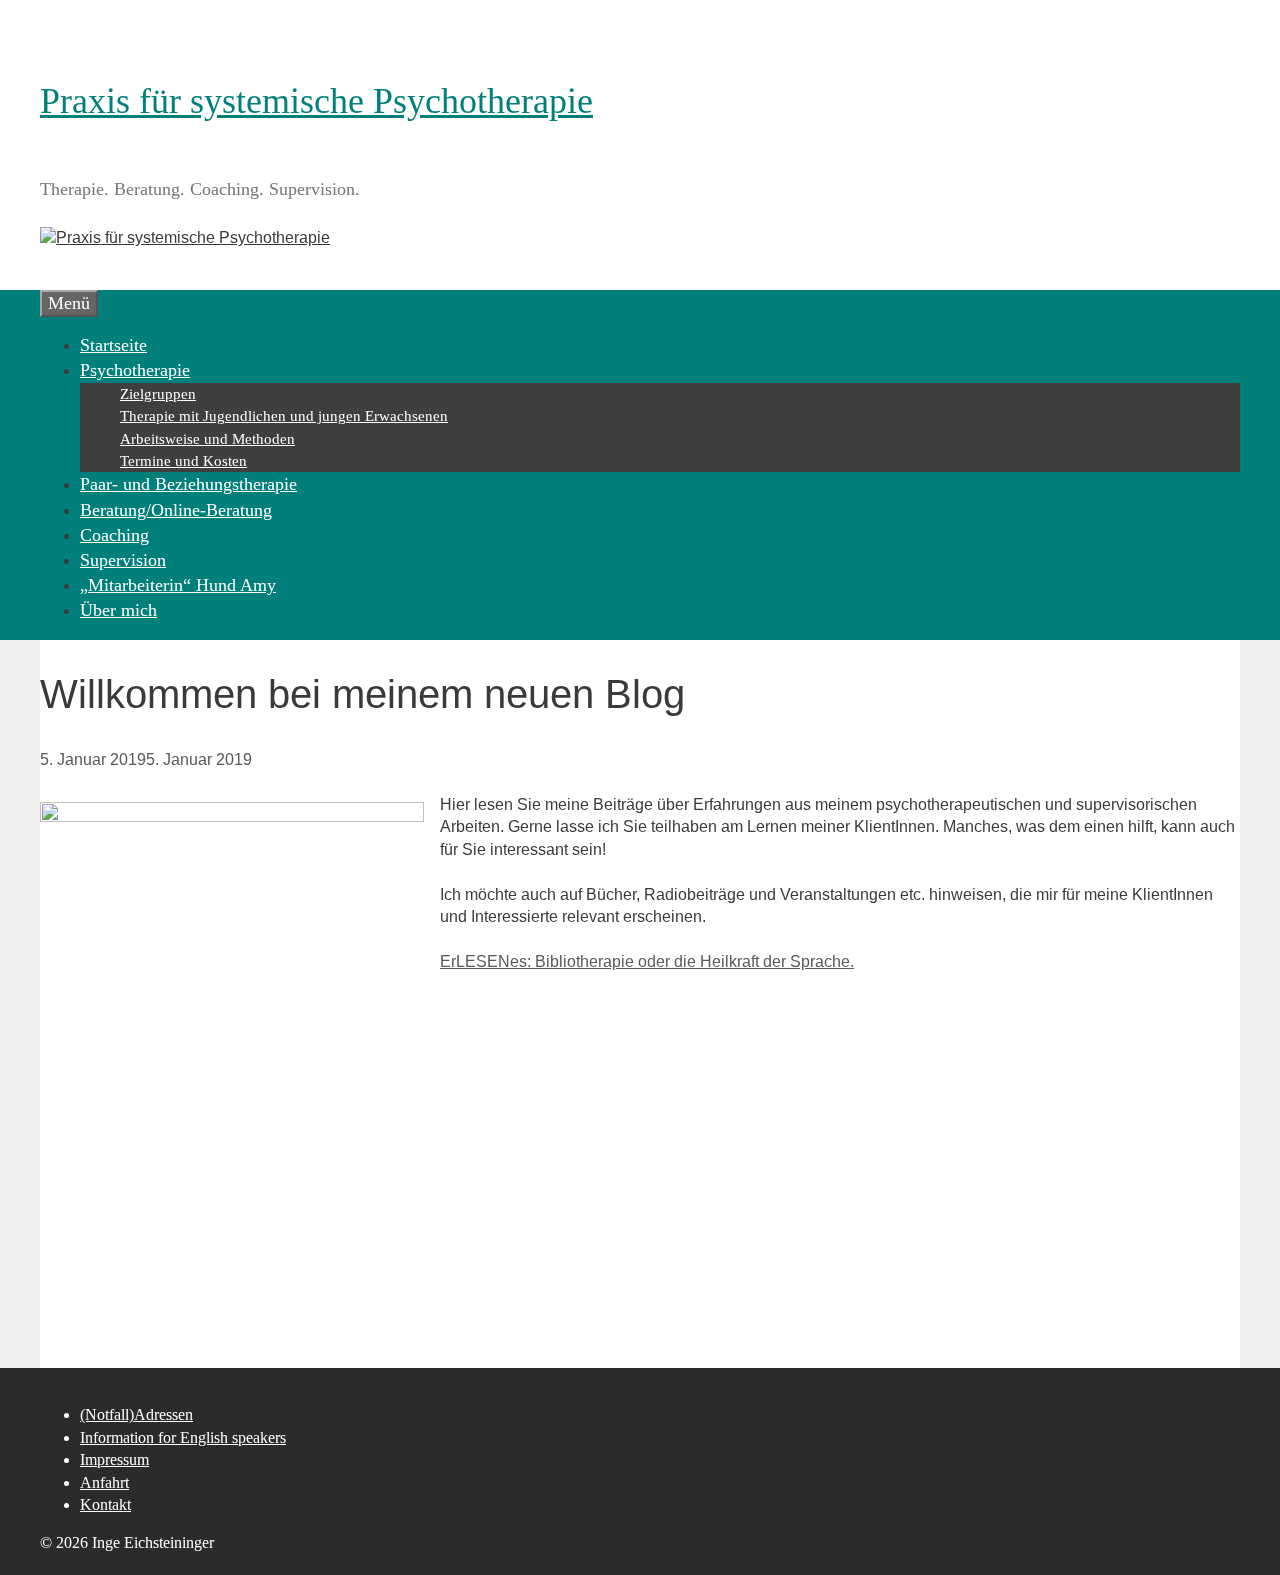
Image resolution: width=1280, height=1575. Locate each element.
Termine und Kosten (183, 461)
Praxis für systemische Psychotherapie (316, 101)
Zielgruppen (158, 394)
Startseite (113, 345)
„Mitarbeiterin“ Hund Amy (178, 585)
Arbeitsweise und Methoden (207, 439)
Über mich (118, 610)
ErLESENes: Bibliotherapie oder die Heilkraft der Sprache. (647, 961)
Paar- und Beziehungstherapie (188, 484)
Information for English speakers (183, 1437)
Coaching (114, 535)
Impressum (114, 1459)
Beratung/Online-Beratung (176, 510)
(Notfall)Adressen (136, 1414)
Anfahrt (104, 1482)
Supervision (123, 560)
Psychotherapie (135, 370)
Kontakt (105, 1504)
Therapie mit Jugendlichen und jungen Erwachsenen (284, 416)
